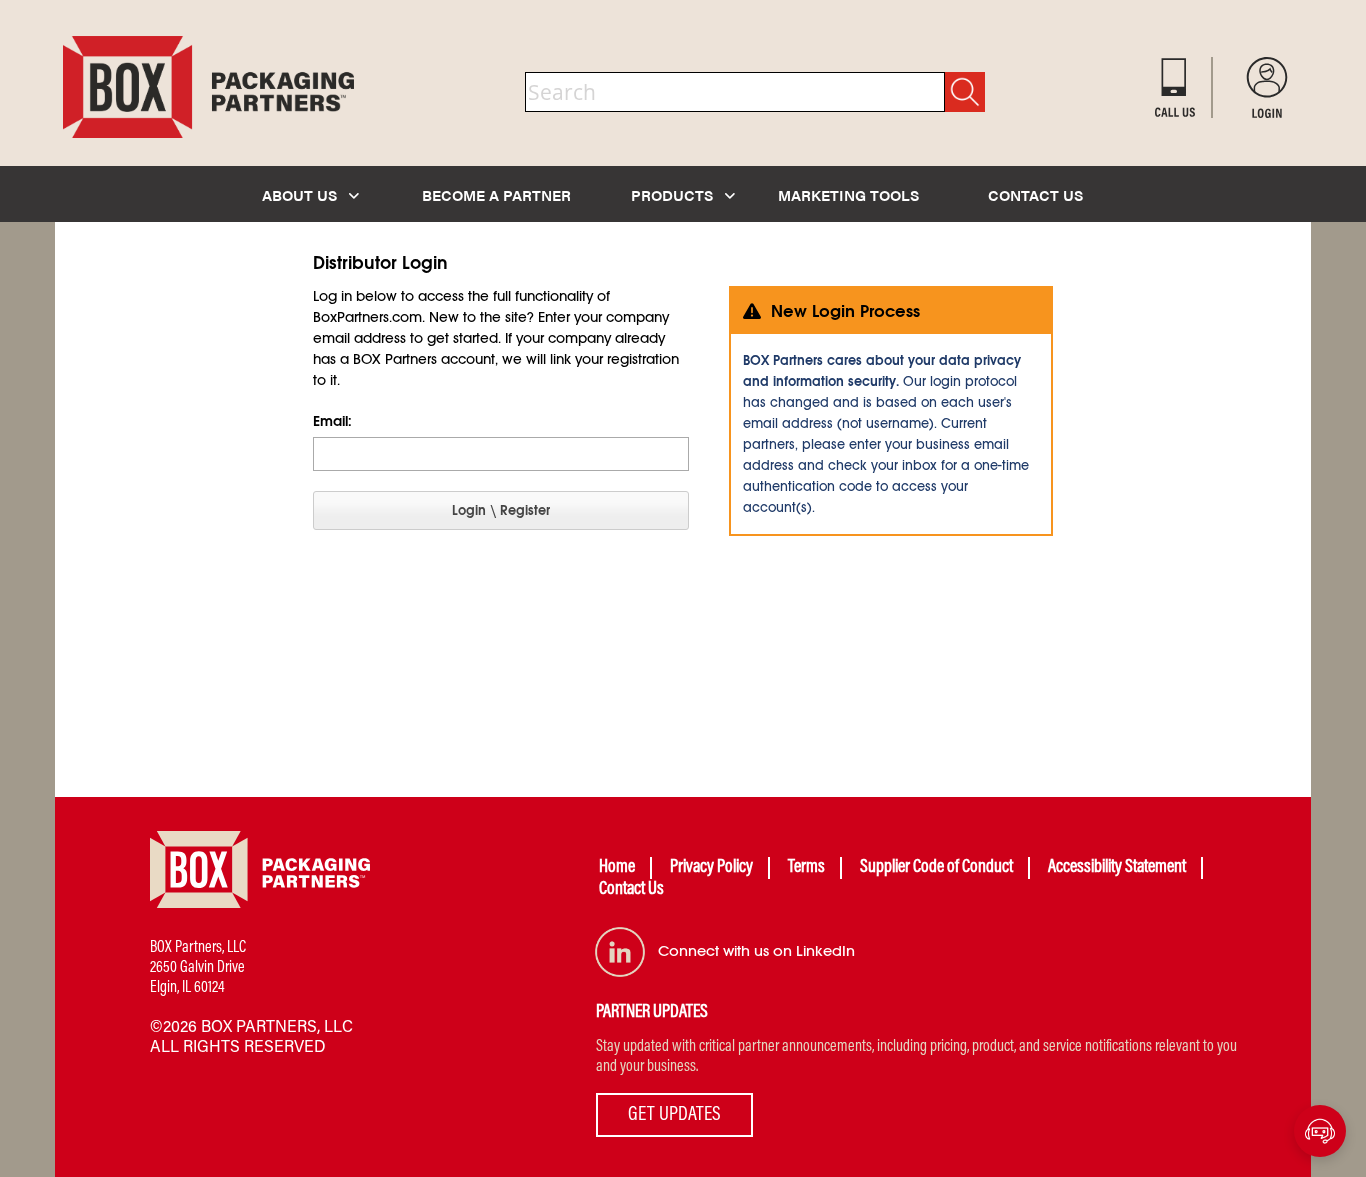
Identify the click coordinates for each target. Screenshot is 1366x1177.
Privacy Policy (711, 868)
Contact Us (631, 890)
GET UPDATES (674, 1115)
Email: (332, 421)
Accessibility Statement (1117, 868)
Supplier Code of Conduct (936, 868)
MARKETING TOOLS (848, 194)
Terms (806, 868)
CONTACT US (1035, 194)
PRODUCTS (674, 194)
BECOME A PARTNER (496, 194)
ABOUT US (301, 194)
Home (617, 868)
